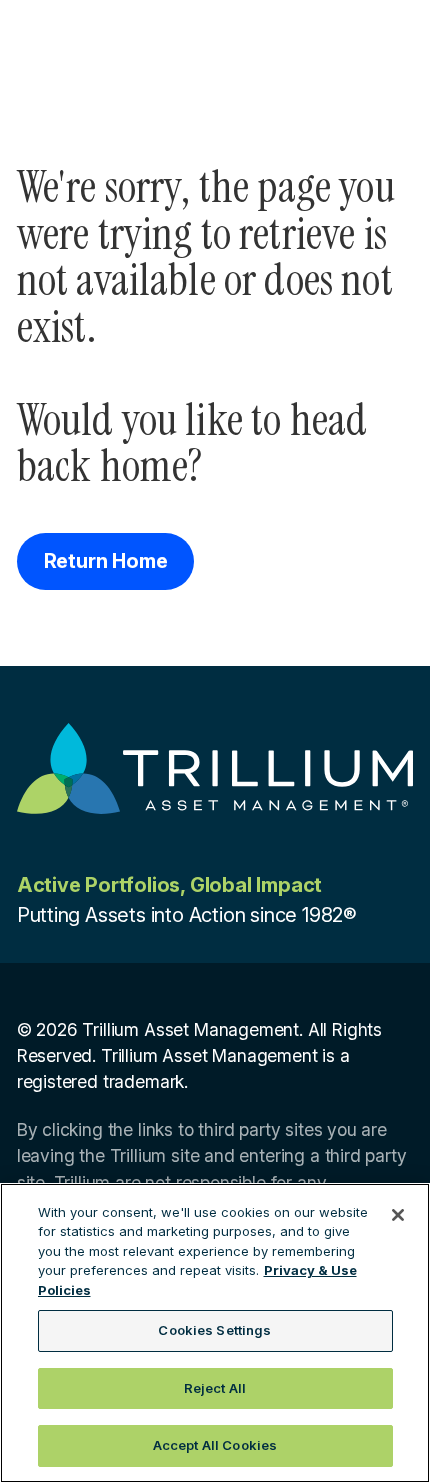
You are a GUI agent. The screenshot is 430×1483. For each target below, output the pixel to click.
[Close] (398, 1215)
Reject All (215, 1388)
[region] (215, 1333)
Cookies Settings (214, 1330)
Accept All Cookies (215, 1445)
